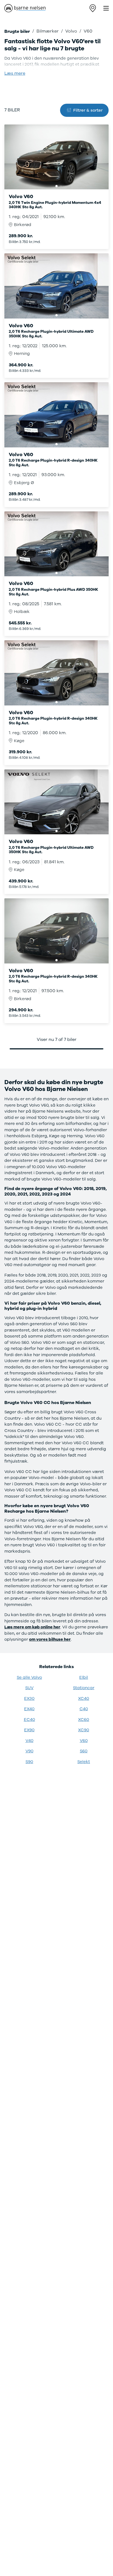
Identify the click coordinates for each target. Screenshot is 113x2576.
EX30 (29, 1698)
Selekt (84, 1762)
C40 (84, 1709)
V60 (84, 1741)
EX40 (29, 1709)
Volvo (71, 31)
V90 (29, 1751)
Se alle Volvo (29, 1677)
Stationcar (84, 1688)
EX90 (29, 1730)
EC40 (29, 1720)
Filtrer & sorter (88, 110)
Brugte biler (17, 31)
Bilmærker (48, 31)
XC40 (84, 1698)
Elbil (84, 1677)
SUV (29, 1688)
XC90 (84, 1730)
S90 (29, 1762)
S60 (84, 1751)
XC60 (84, 1720)
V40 (29, 1741)
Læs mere (15, 73)
